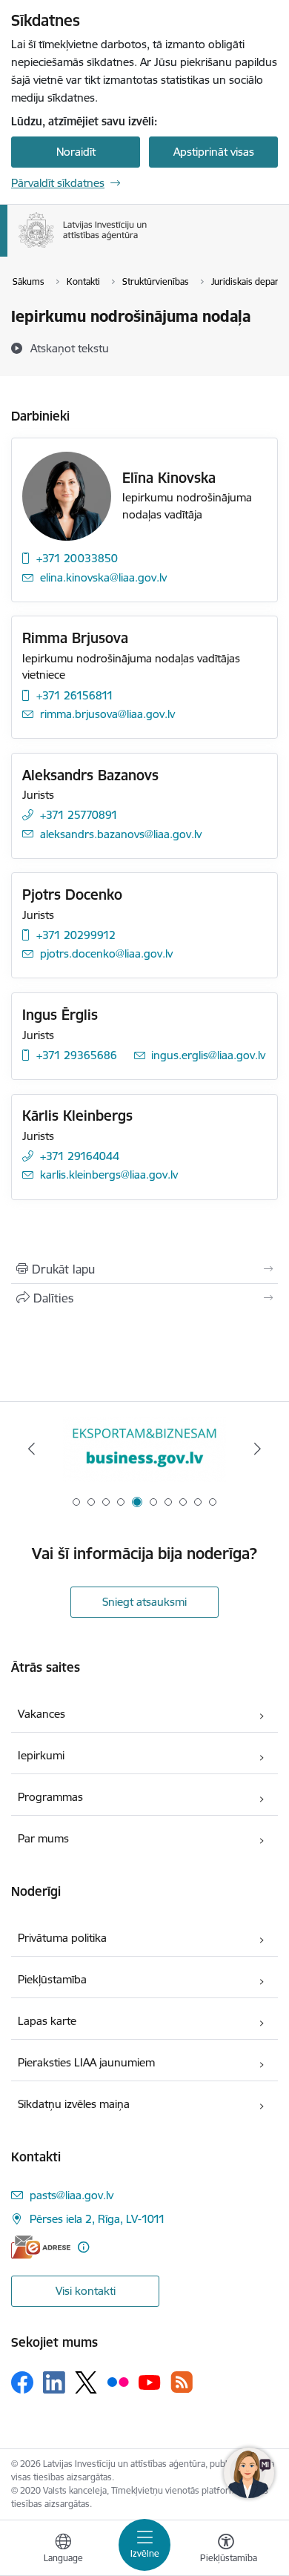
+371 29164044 (80, 1156)
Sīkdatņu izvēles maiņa (74, 2104)
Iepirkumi (41, 1755)
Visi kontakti (86, 2291)
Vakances (41, 1714)
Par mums (43, 1838)
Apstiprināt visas (214, 152)
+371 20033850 (77, 558)
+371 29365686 (77, 1055)
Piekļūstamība (52, 1979)
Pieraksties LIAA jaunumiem (86, 2062)
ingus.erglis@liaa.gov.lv (208, 1055)
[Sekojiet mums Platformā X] (86, 2382)
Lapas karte (47, 2021)
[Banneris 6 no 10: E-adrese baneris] (144, 1449)
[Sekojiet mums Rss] (182, 2382)
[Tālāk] (257, 1449)
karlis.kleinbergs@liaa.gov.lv (109, 1175)
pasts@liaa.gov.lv (72, 2195)
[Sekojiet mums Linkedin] (54, 2382)
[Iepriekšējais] (32, 1449)
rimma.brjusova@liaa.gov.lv (107, 714)
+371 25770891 (79, 815)
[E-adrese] (41, 2247)
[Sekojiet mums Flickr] (118, 2382)
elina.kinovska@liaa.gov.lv (103, 577)
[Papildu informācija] (83, 2247)
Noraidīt (76, 152)
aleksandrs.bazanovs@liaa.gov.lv (121, 834)
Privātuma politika (62, 1938)
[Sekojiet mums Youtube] (150, 2382)
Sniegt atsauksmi (144, 1602)
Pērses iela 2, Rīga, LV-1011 (97, 2219)
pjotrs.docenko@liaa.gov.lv (106, 953)
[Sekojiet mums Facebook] (22, 2382)
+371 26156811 (75, 695)
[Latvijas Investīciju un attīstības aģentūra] (147, 248)
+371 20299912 (76, 935)
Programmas (50, 1797)
